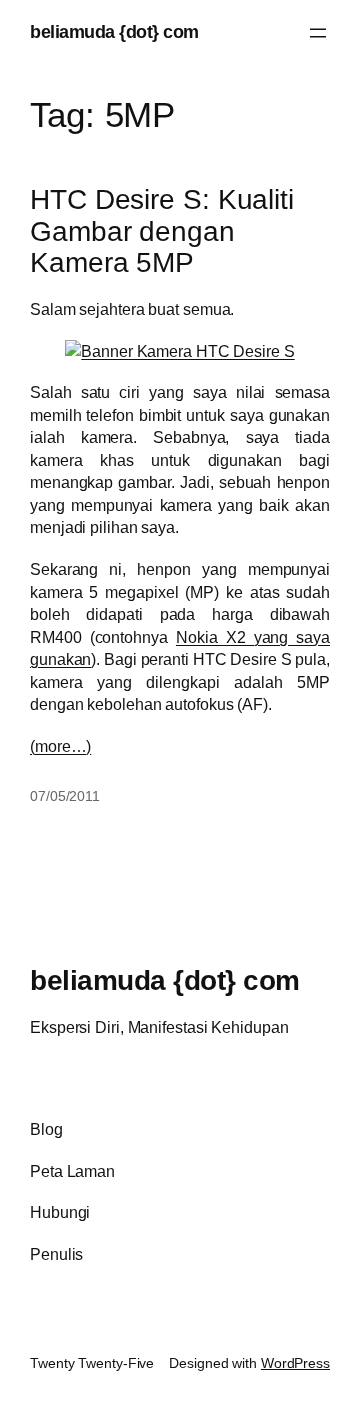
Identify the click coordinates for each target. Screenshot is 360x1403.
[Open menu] (318, 33)
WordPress (295, 1363)
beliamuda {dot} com (114, 32)
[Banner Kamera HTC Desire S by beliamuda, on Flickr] (179, 351)
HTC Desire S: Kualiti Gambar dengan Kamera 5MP (162, 231)
